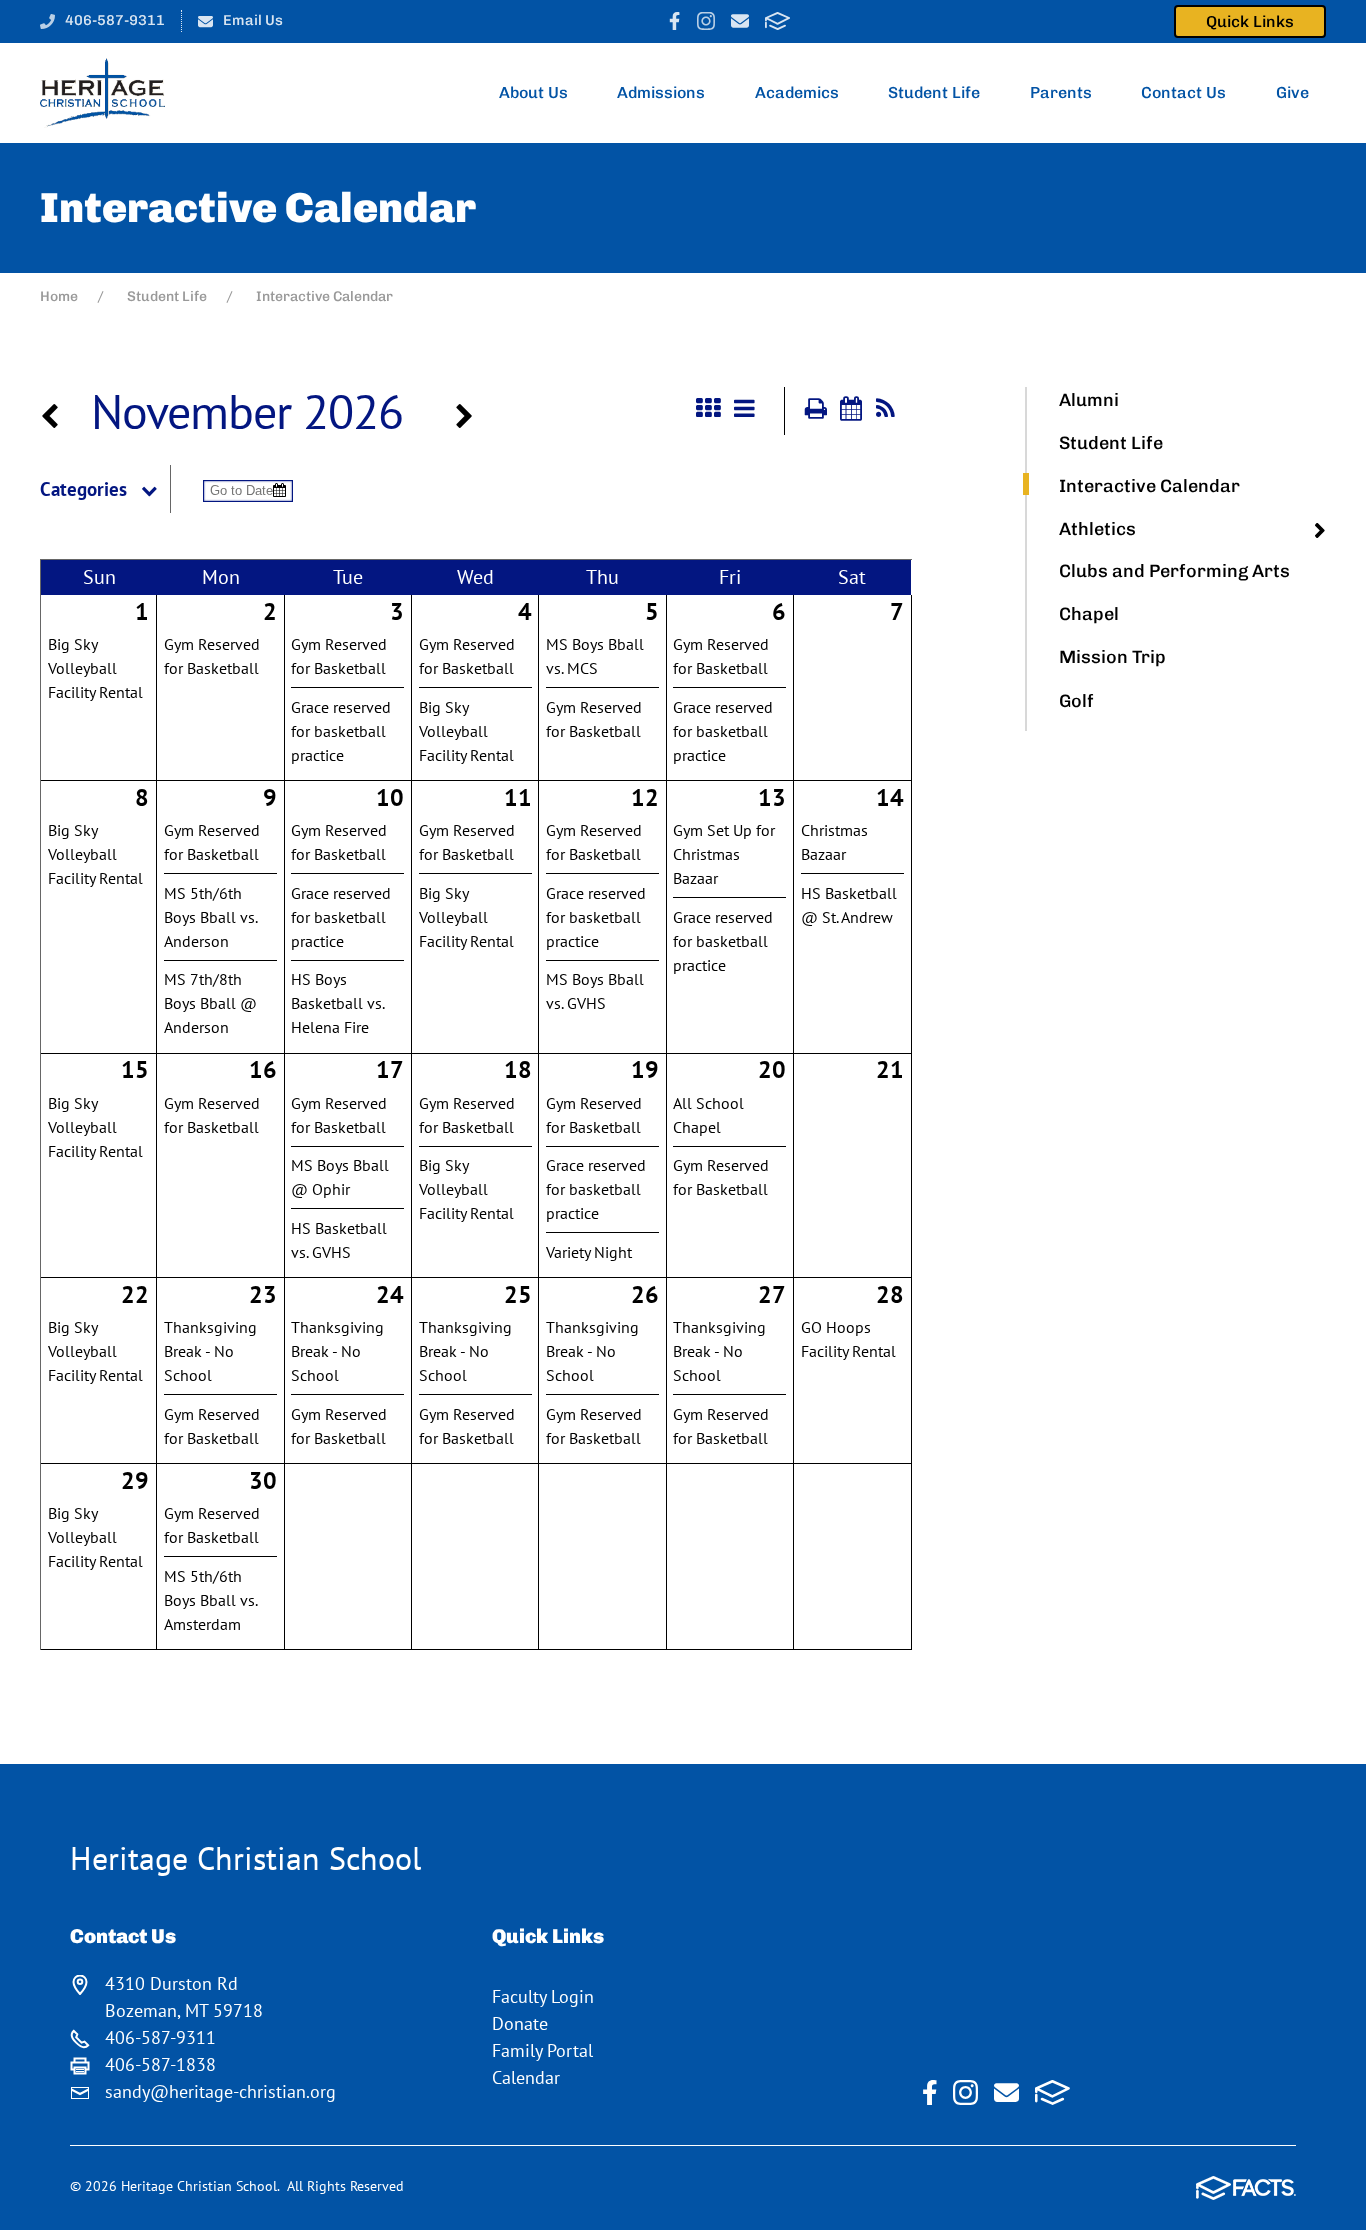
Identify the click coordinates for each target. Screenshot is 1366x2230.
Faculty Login (543, 1996)
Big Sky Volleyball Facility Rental (95, 668)
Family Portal (542, 2050)
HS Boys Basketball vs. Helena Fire (337, 1003)
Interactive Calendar (1149, 486)
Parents (1061, 92)
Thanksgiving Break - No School (210, 1351)
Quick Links (1250, 21)
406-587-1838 (160, 2064)
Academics (797, 92)
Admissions (661, 92)
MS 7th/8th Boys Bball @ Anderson (210, 1003)
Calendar (526, 2077)
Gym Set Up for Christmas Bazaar (724, 854)
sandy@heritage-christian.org (220, 2091)
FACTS (777, 21)
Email (740, 21)
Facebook (674, 21)
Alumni (1089, 400)
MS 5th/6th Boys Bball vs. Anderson (210, 917)
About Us (533, 92)
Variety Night (589, 1252)
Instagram (706, 21)
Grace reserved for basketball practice (341, 731)
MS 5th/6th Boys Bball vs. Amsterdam (210, 1600)
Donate (520, 2023)
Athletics (1097, 529)
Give (1292, 92)
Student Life (934, 92)
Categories (83, 489)
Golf (1076, 701)
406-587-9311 (115, 20)
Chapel (1089, 614)
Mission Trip (1112, 657)
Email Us (253, 20)
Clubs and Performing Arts (1174, 571)
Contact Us (1183, 92)
